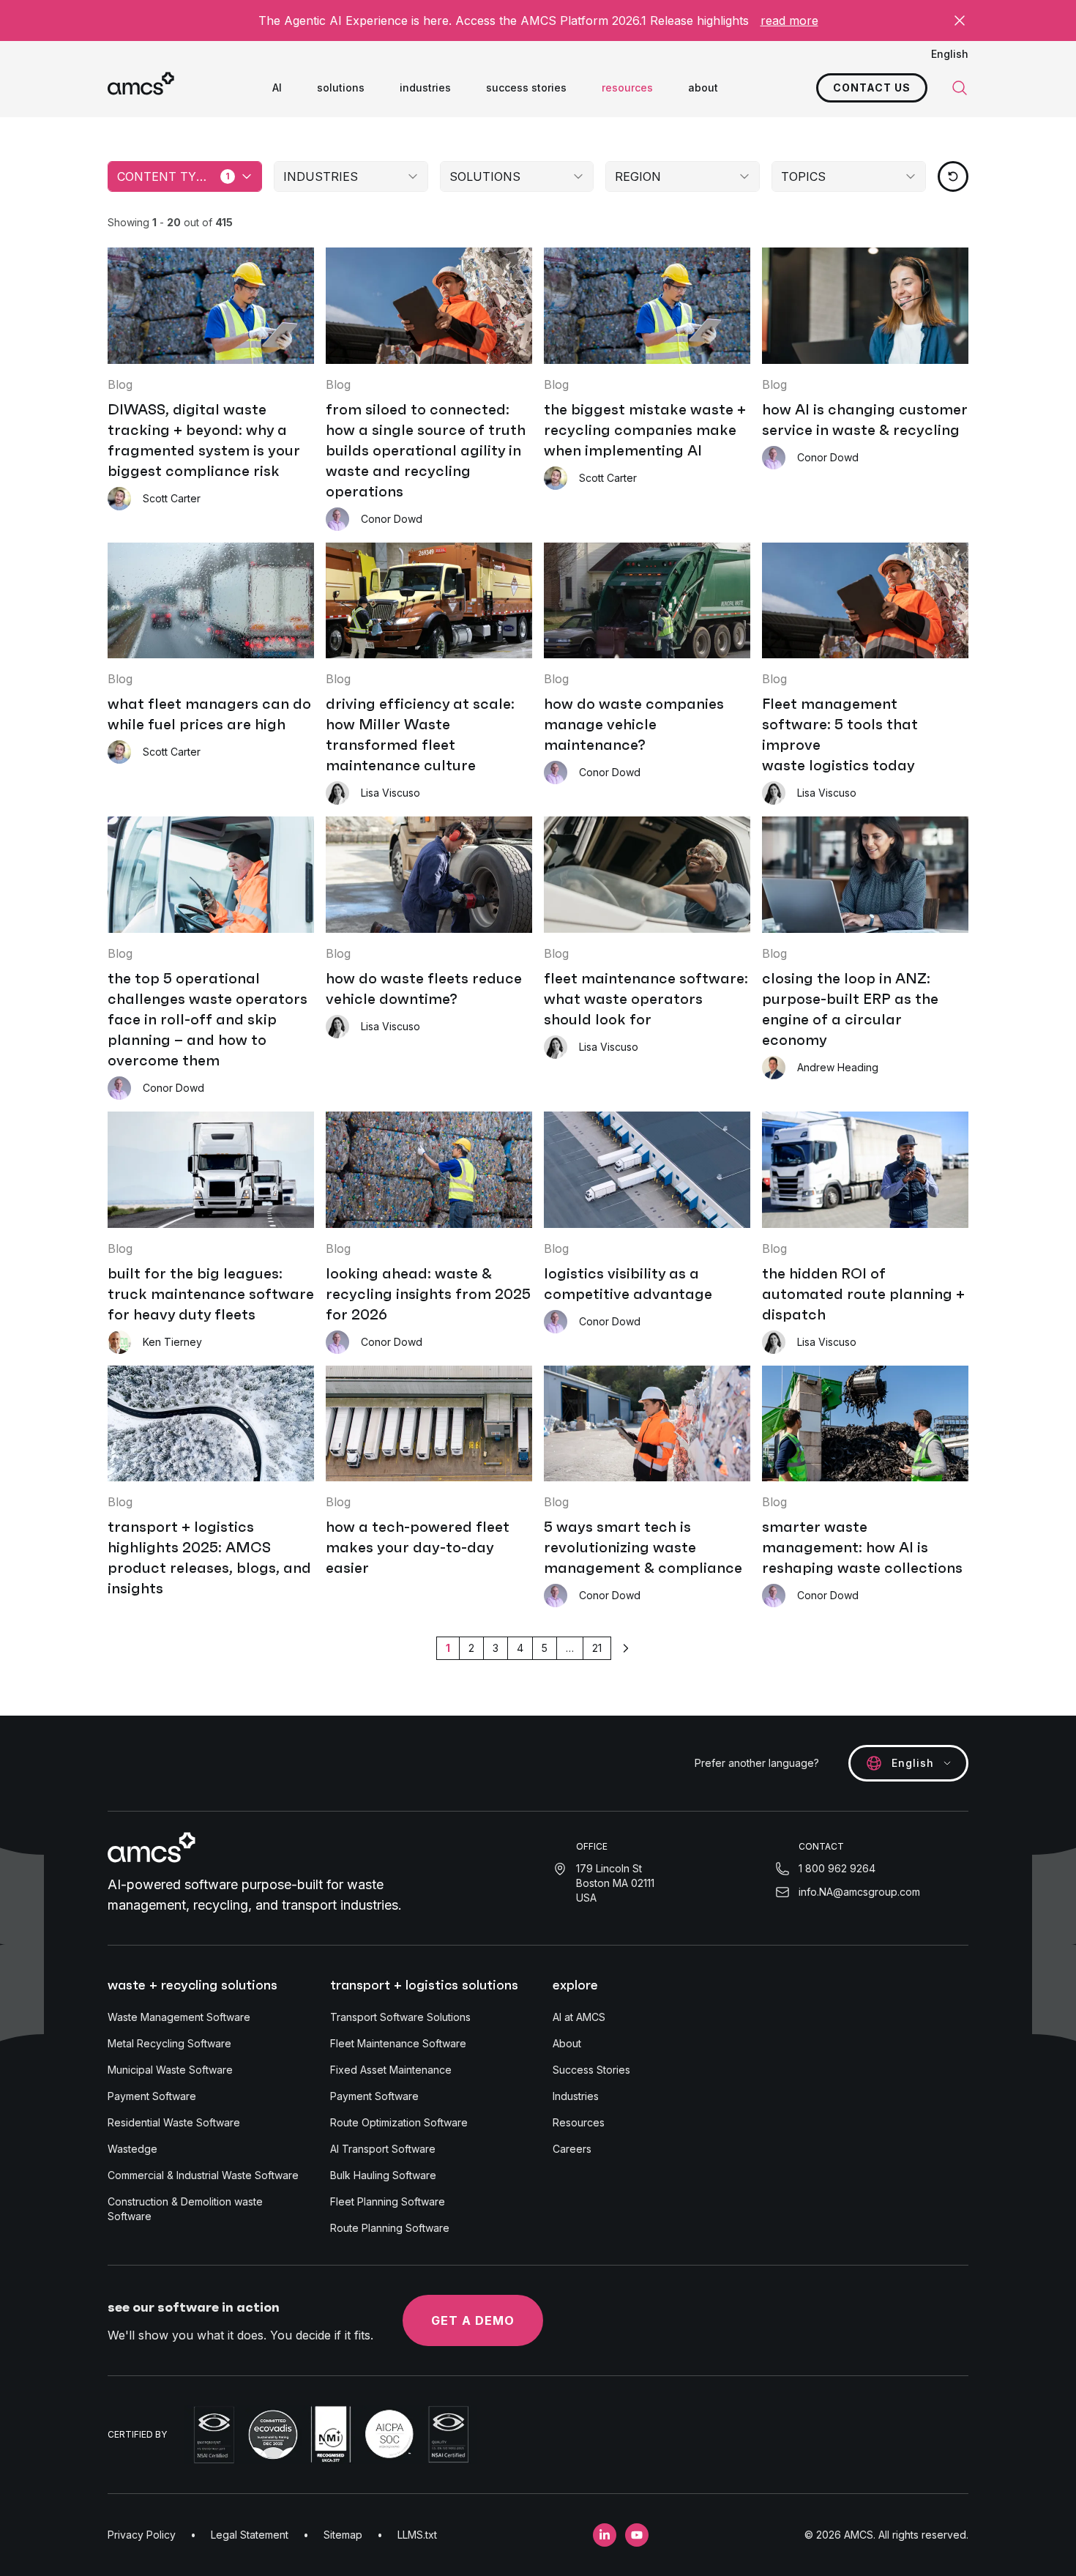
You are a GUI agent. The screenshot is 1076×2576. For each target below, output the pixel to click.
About (567, 2043)
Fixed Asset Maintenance (391, 2070)
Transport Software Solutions (400, 2017)
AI (277, 88)
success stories (526, 88)
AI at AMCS (579, 2017)
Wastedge (132, 2149)
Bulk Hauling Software (383, 2175)
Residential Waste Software (174, 2122)
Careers (572, 2149)
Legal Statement (250, 2535)
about (703, 88)
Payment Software (152, 2096)
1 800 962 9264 (837, 1868)
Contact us (872, 88)
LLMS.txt (417, 2535)
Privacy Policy (142, 2535)
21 (597, 1648)
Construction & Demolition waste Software (185, 2209)
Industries (576, 2096)
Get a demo (473, 2320)
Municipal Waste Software (170, 2070)
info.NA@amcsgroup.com (859, 1892)
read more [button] (789, 21)
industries (425, 88)
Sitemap (343, 2535)
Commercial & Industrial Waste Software (203, 2175)
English (950, 54)
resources (627, 88)
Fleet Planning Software (388, 2201)
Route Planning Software (390, 2228)
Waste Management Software (179, 2017)
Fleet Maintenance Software (398, 2043)
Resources (579, 2122)
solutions (341, 88)
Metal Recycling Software (169, 2043)
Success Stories (591, 2070)
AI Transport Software (383, 2149)
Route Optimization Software (399, 2122)
